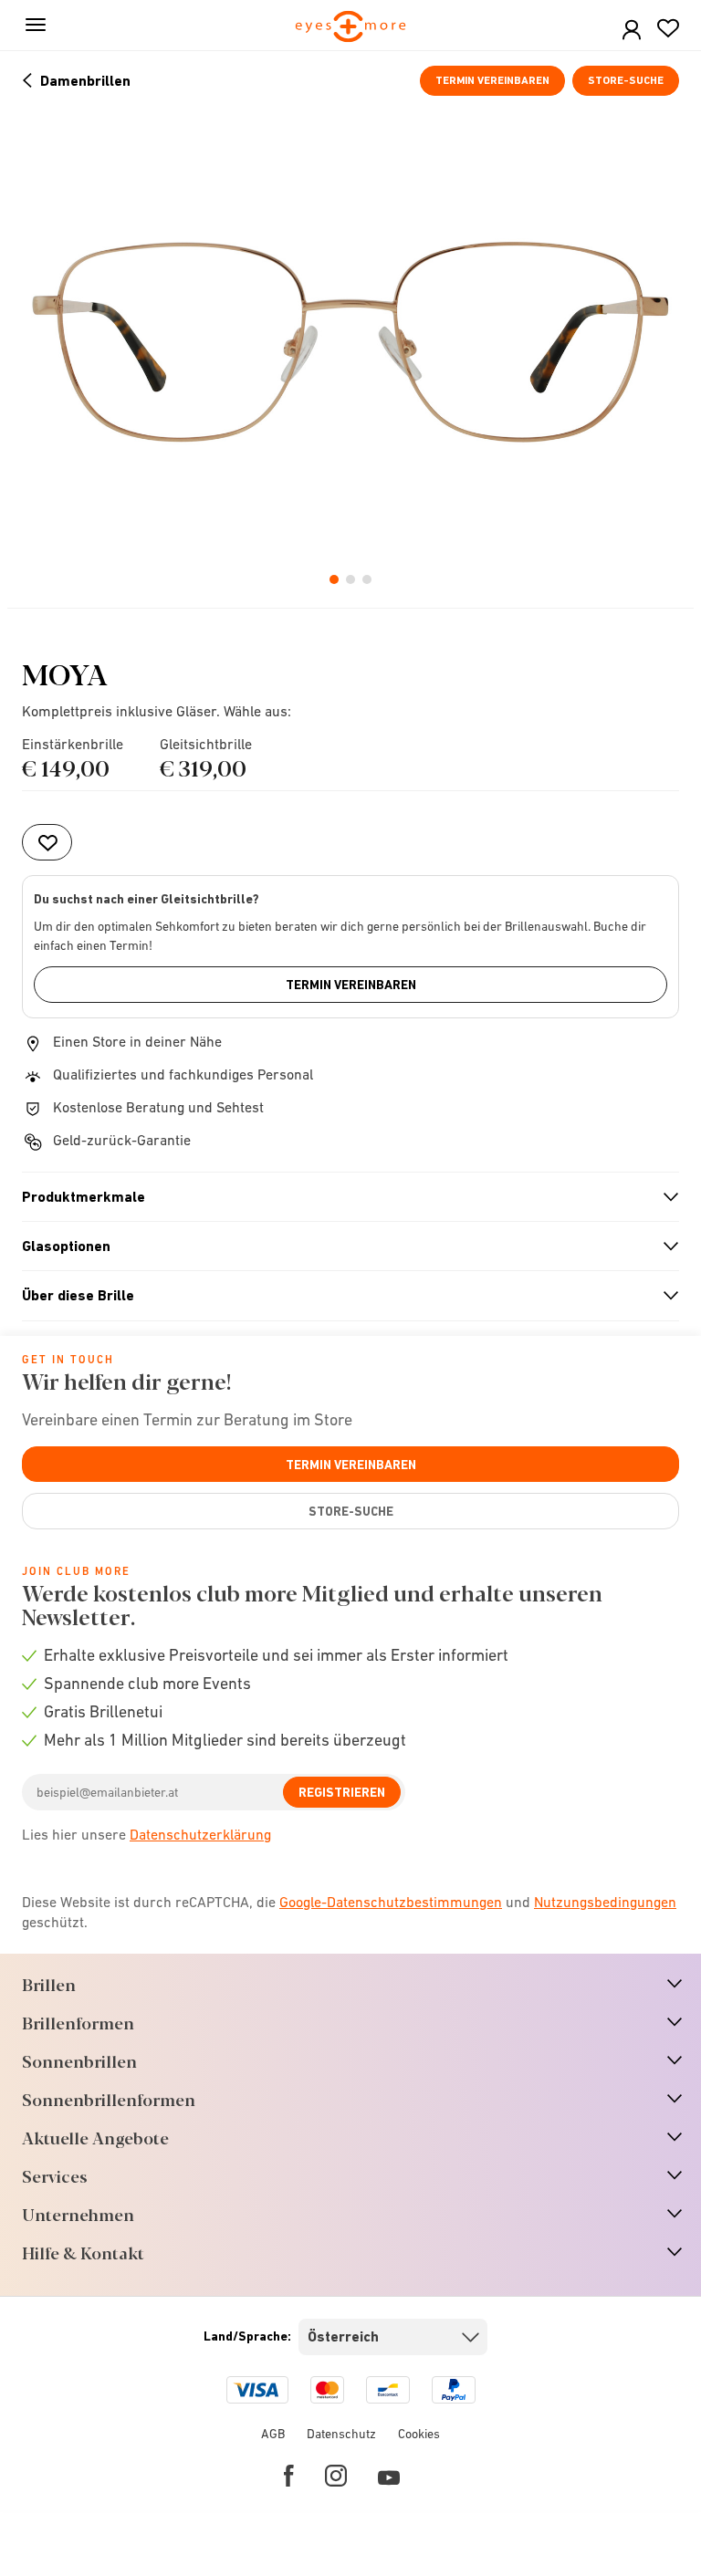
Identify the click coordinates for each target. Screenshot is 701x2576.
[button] (632, 31)
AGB (273, 2434)
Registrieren (342, 1792)
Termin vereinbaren (492, 80)
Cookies (419, 2434)
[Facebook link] (289, 2476)
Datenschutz (341, 2434)
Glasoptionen (343, 1246)
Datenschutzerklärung (200, 1834)
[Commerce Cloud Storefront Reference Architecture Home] (351, 28)
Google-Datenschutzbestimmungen (391, 1902)
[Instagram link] (336, 2476)
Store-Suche (626, 80)
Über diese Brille (343, 1296)
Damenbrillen (85, 81)
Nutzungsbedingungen (605, 1902)
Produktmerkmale (343, 1197)
